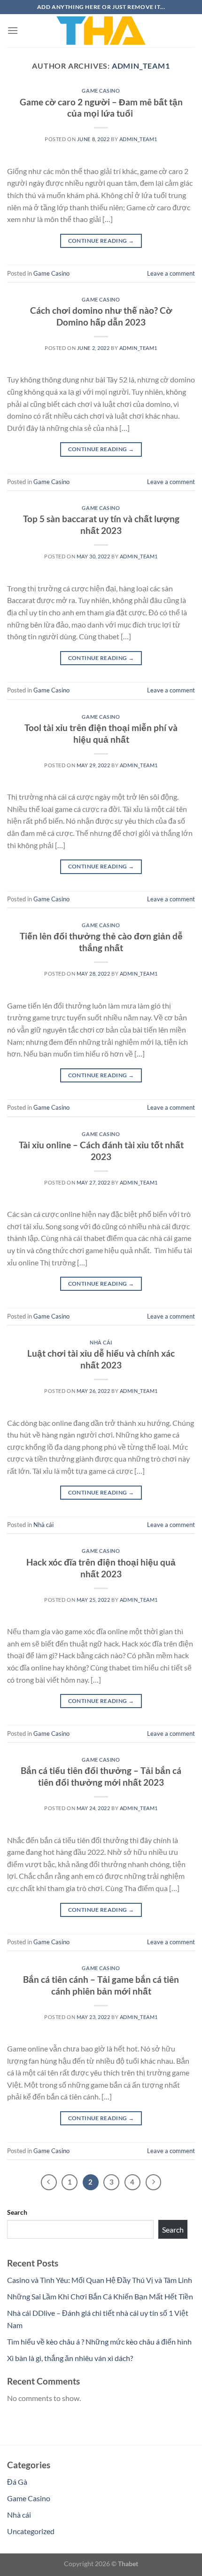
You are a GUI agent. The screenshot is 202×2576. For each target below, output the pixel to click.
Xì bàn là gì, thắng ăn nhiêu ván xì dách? (70, 2358)
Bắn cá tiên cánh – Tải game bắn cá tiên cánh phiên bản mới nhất (101, 1985)
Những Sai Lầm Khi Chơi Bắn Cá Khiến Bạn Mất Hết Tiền (100, 2296)
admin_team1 (141, 66)
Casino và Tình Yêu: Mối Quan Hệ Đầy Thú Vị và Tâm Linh (100, 2280)
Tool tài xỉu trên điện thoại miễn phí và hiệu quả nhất (101, 733)
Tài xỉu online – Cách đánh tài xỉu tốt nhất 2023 (101, 1151)
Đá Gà (17, 2482)
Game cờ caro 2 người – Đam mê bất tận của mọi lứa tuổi (101, 108)
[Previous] (49, 2182)
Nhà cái (101, 1342)
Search (17, 2212)
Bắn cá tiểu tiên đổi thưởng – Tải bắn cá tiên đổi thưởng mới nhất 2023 (101, 1776)
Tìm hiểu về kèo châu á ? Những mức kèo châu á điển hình (99, 2341)
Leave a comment (171, 273)
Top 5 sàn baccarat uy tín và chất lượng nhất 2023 (101, 525)
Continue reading (101, 241)
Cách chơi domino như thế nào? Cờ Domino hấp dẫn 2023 (101, 316)
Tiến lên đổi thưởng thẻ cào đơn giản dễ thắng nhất (101, 942)
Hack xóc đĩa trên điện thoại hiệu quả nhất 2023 (101, 1568)
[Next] (154, 2182)
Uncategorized (31, 2531)
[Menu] (13, 30)
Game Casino (101, 91)
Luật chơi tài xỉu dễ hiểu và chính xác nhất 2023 (101, 1359)
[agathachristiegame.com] (101, 31)
